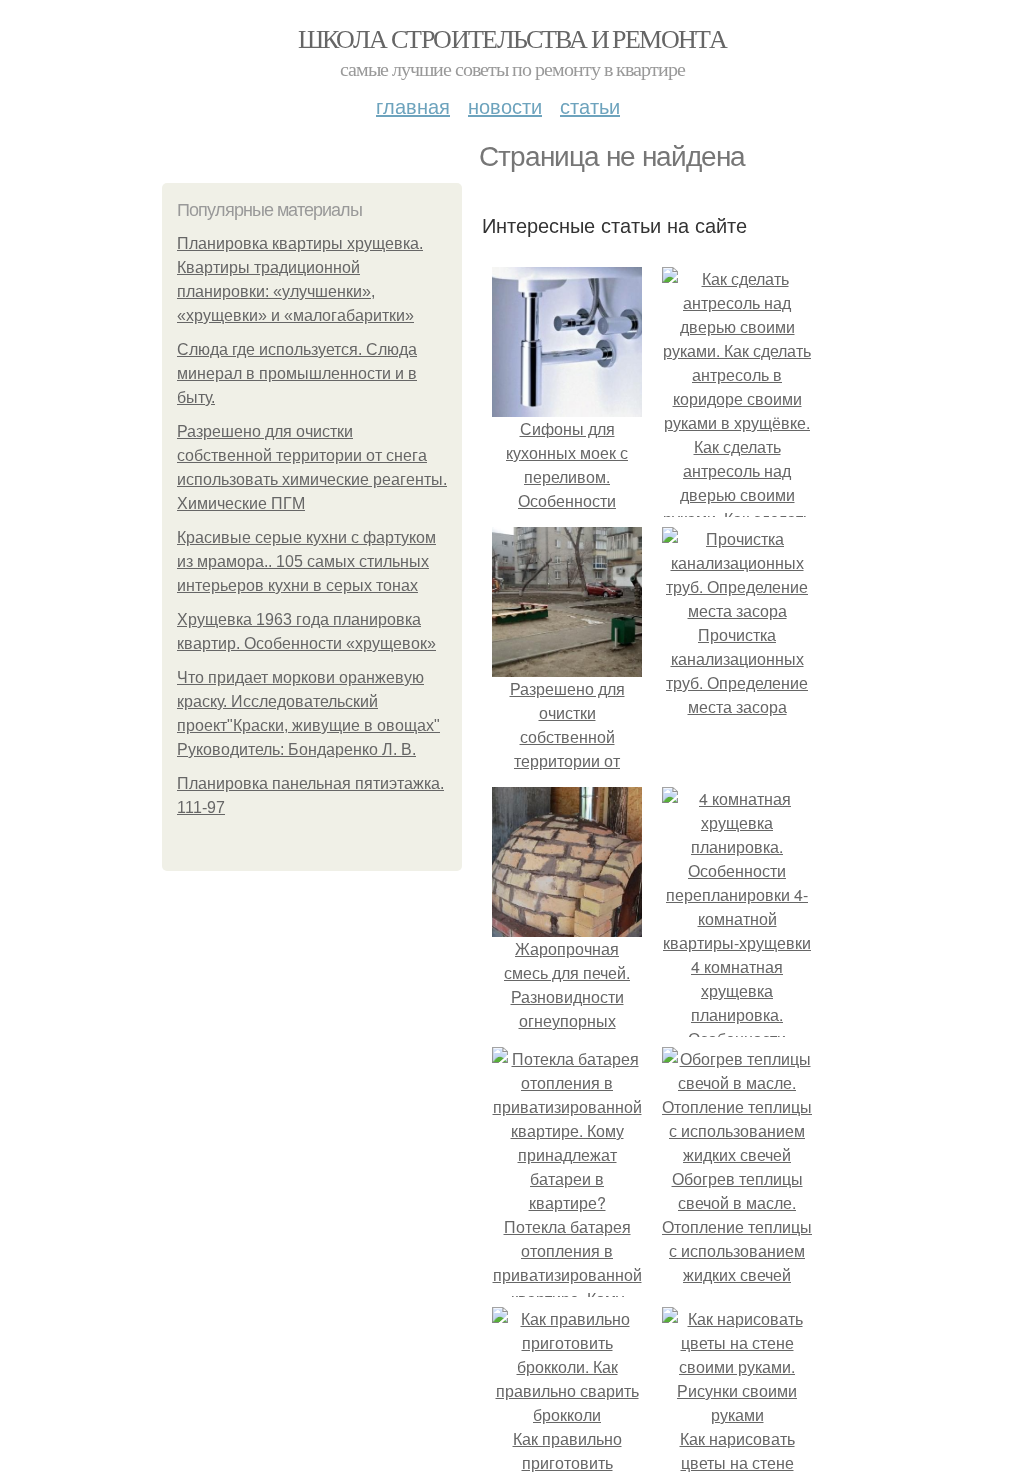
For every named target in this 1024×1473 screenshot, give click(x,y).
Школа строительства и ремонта (512, 38)
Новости (505, 105)
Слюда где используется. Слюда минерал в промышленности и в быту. (297, 373)
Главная (413, 105)
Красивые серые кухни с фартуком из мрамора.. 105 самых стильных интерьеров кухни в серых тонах (306, 561)
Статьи (590, 105)
